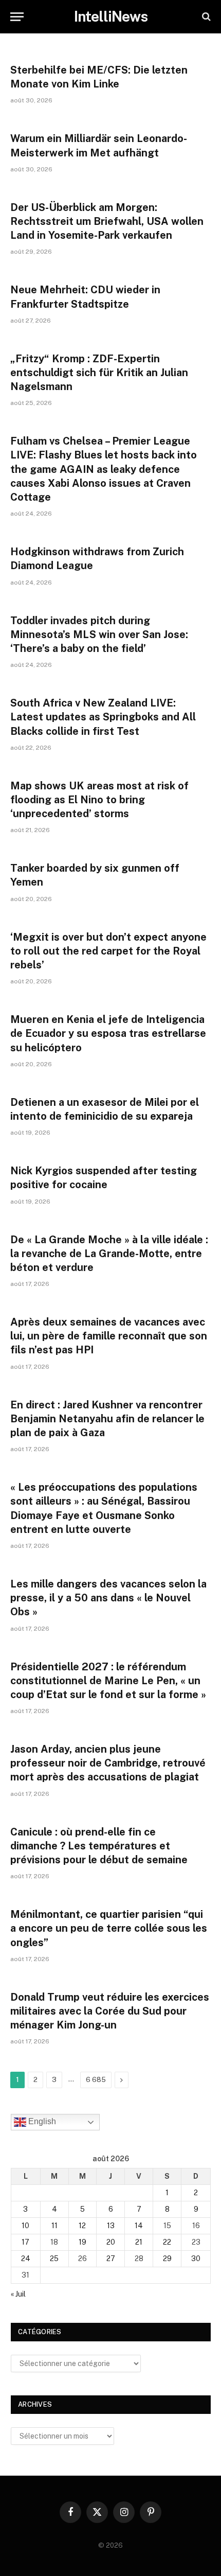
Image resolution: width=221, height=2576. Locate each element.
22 (167, 2242)
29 (167, 2259)
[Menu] (17, 17)
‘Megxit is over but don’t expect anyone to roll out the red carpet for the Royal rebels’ (108, 951)
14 (139, 2226)
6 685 (96, 2080)
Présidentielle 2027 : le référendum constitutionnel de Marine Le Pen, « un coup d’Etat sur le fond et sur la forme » (108, 1681)
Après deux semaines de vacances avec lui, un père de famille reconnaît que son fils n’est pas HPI (109, 1336)
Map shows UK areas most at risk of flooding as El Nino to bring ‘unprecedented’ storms (99, 800)
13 (111, 2226)
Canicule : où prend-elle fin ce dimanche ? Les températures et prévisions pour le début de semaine (99, 1846)
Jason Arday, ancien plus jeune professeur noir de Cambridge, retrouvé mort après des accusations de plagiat (108, 1763)
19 (82, 2242)
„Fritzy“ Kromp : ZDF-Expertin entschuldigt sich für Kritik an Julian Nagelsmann (99, 373)
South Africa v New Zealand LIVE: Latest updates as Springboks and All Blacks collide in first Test (103, 717)
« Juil (18, 2294)
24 (26, 2259)
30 (196, 2259)
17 (25, 2242)
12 (82, 2226)
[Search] (205, 17)
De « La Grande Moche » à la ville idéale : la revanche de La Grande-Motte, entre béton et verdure (109, 1254)
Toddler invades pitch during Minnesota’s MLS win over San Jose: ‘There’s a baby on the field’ (99, 634)
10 (25, 2226)
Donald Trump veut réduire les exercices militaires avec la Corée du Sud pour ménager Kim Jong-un (110, 2011)
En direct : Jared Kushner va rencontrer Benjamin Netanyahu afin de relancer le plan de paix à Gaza (107, 1419)
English (41, 2122)
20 (111, 2242)
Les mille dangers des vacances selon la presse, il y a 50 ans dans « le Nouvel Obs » (108, 1598)
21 (139, 2242)
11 (54, 2226)
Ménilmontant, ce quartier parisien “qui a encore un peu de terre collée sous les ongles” (109, 1928)
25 (54, 2259)
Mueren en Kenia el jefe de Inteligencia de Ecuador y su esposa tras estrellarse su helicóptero (108, 1033)
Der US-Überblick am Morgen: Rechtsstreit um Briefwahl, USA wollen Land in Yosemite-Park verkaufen (107, 221)
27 (111, 2259)
